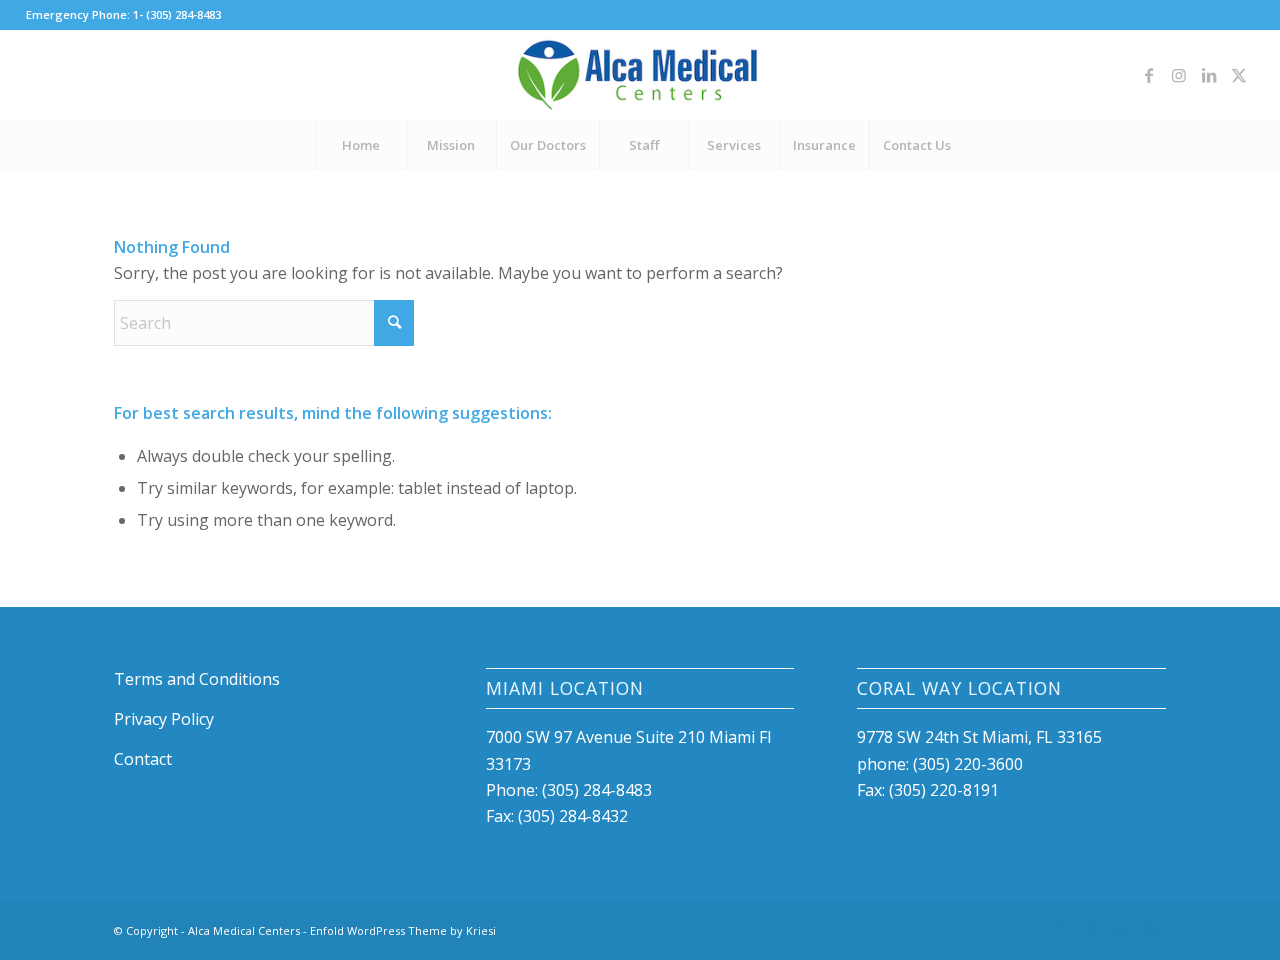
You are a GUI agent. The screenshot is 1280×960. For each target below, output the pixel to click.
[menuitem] (361, 145)
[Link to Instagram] (1179, 75)
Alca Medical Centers (244, 930)
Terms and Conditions (197, 679)
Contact (143, 759)
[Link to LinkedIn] (1209, 75)
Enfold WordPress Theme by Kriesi (403, 930)
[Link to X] (1239, 75)
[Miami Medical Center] (639, 75)
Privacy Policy (164, 719)
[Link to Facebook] (1149, 75)
